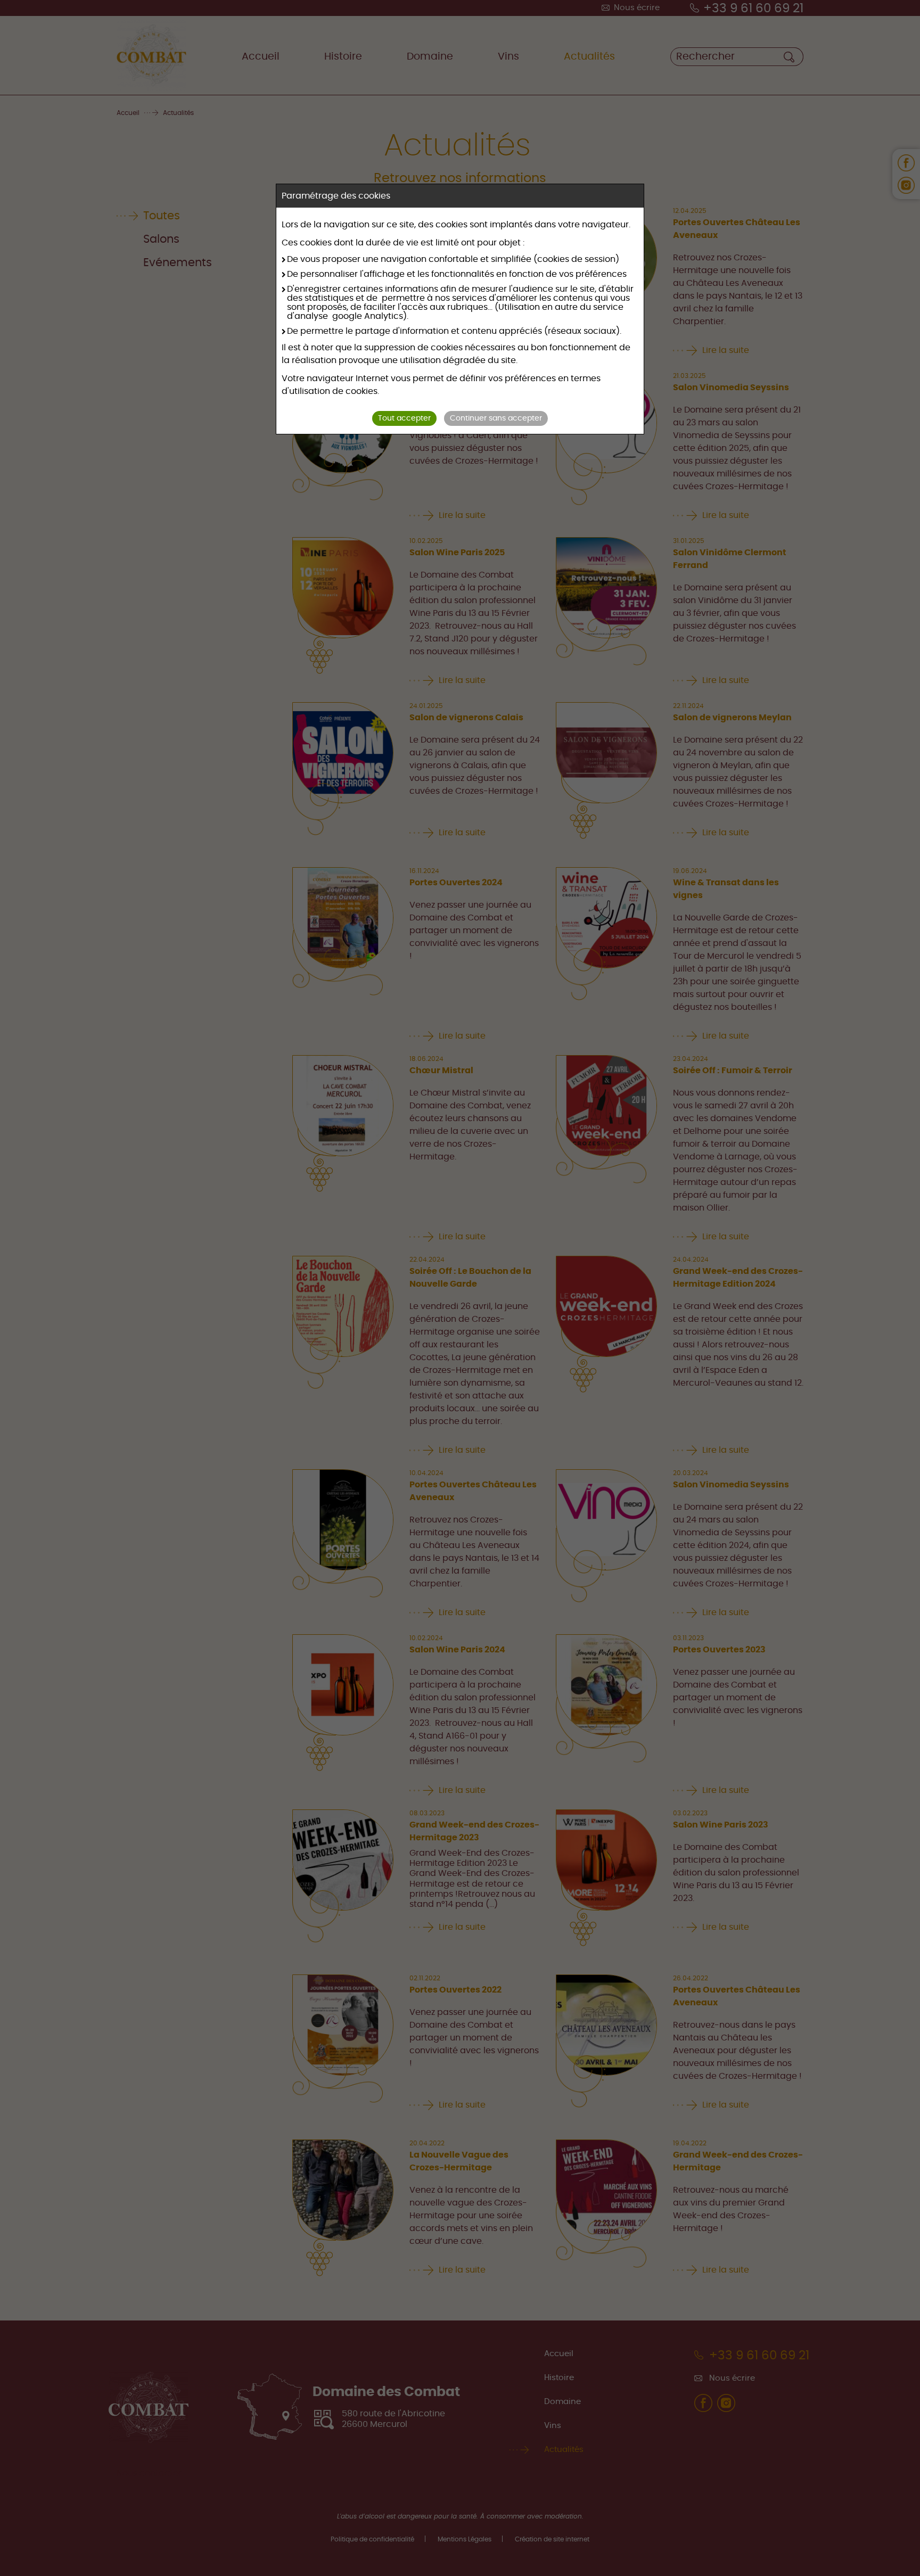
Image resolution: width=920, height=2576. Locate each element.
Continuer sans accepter (496, 418)
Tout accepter (404, 418)
